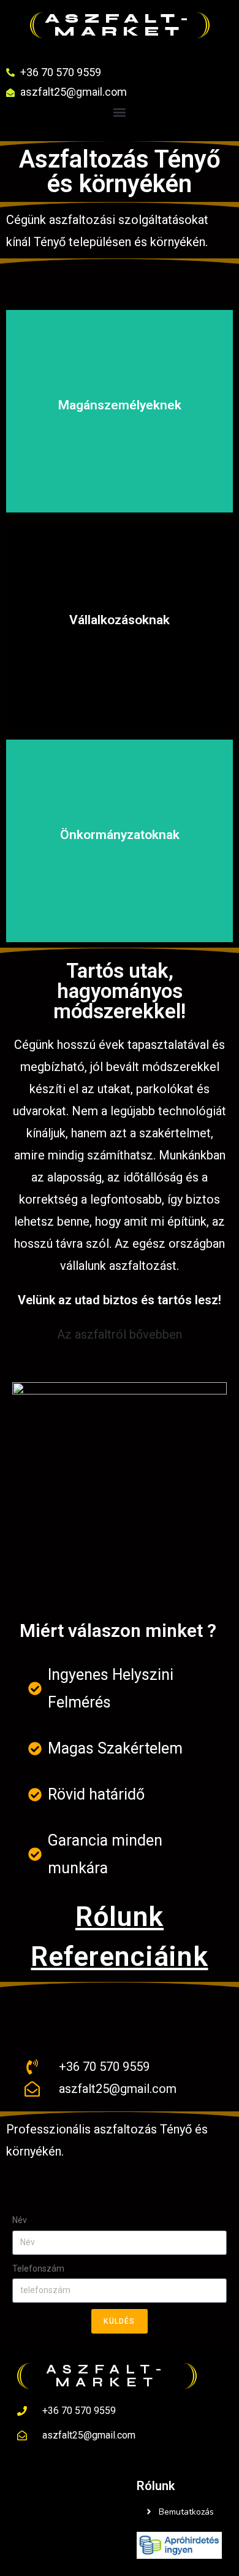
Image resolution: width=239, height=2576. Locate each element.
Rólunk (120, 1917)
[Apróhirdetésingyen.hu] (179, 2544)
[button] (120, 113)
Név (20, 2220)
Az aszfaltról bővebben (120, 1334)
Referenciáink (119, 1956)
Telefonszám (38, 2269)
